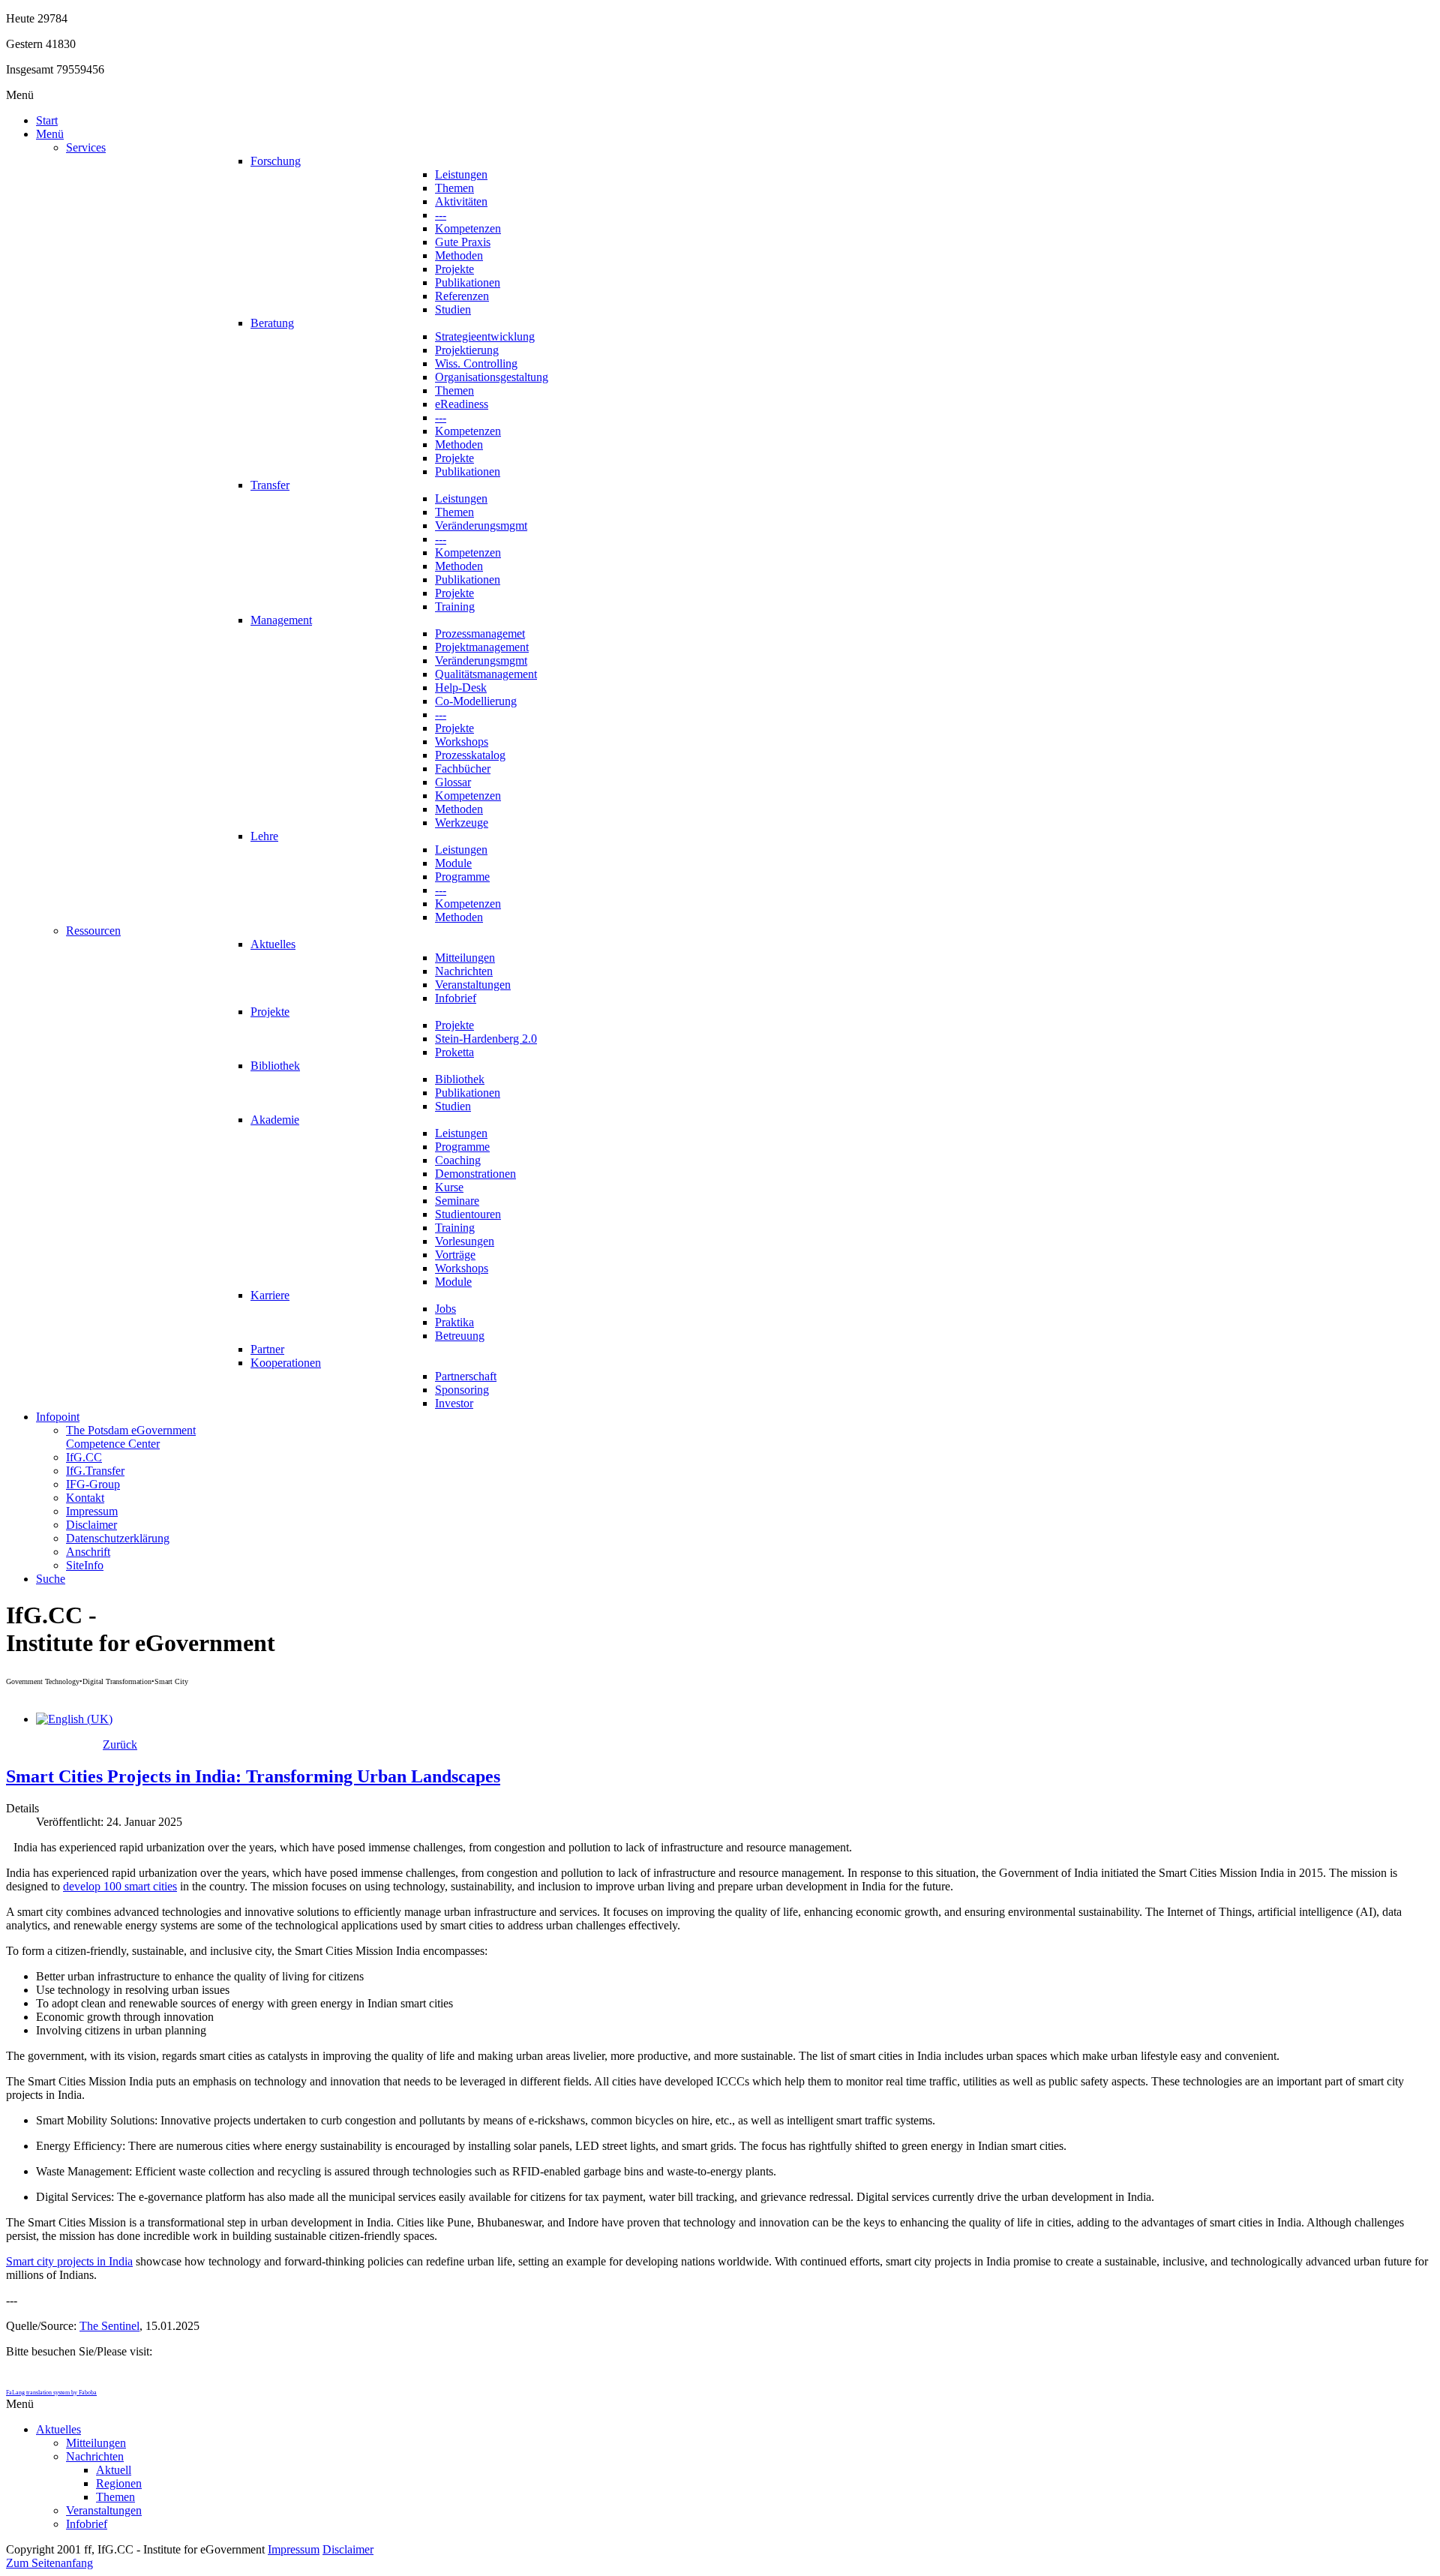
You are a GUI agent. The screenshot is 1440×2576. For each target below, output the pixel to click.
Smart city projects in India (69, 2261)
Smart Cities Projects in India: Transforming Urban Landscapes (253, 1776)
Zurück (120, 1744)
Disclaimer (348, 2549)
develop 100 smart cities (120, 1886)
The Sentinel (109, 2326)
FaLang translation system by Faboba (51, 2393)
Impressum (294, 2549)
